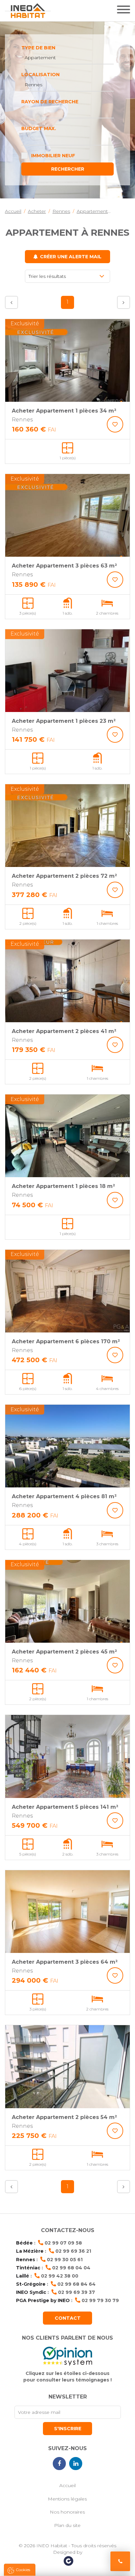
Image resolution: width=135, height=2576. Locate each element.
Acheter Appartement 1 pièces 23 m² (64, 721)
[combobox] (67, 58)
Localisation (40, 75)
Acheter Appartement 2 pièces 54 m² (64, 2117)
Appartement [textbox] (40, 58)
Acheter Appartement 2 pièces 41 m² (64, 1031)
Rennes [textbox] (33, 85)
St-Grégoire (31, 2284)
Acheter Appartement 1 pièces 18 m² (63, 1186)
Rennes (26, 2260)
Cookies (23, 2570)
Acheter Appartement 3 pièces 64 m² (65, 1962)
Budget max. (39, 128)
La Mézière (30, 2251)
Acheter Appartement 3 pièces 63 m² (64, 566)
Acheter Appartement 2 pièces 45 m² (64, 1652)
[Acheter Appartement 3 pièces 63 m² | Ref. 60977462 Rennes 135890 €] (67, 515)
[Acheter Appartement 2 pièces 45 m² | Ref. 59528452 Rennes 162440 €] (67, 1601)
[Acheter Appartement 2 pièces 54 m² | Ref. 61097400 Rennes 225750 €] (67, 2067)
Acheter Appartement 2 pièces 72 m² (64, 876)
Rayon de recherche (50, 102)
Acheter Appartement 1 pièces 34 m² (64, 411)
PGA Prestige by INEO (43, 2300)
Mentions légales (67, 2499)
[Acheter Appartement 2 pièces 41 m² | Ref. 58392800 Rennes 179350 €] (67, 981)
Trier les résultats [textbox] (47, 276)
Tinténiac (28, 2268)
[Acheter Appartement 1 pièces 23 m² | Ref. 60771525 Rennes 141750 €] (67, 671)
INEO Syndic (31, 2292)
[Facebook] (59, 2464)
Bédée (24, 2243)
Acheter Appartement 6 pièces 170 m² (66, 1341)
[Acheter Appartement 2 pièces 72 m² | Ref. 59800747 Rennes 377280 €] (67, 826)
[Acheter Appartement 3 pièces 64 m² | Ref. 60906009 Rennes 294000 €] (67, 1912)
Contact (68, 2318)
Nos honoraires (67, 2512)
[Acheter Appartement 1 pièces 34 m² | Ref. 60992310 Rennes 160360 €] (67, 360)
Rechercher (68, 169)
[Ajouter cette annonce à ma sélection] (115, 424)
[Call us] (120, 2561)
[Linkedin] (76, 2464)
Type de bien (38, 48)
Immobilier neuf (53, 156)
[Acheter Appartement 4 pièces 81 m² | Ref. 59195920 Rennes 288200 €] (67, 1446)
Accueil (67, 2485)
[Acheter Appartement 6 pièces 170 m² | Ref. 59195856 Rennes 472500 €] (67, 1291)
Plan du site (67, 2525)
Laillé (23, 2276)
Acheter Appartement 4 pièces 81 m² (64, 1496)
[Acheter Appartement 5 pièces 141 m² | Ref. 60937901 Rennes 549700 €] (67, 1756)
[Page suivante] (124, 302)
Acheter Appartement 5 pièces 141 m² (65, 1807)
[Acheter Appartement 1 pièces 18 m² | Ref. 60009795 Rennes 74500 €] (67, 1136)
